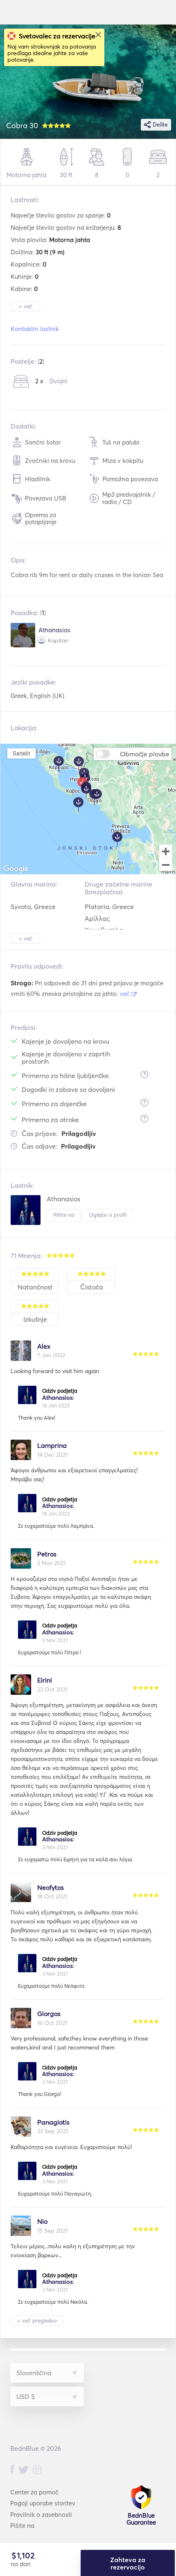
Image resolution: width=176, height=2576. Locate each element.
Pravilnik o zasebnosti (41, 2515)
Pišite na (64, 1215)
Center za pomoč (34, 2492)
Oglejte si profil (108, 1215)
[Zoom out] (166, 865)
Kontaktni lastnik (35, 329)
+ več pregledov (37, 2320)
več (126, 994)
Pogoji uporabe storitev (43, 2503)
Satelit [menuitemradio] (21, 753)
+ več (26, 306)
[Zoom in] (166, 851)
